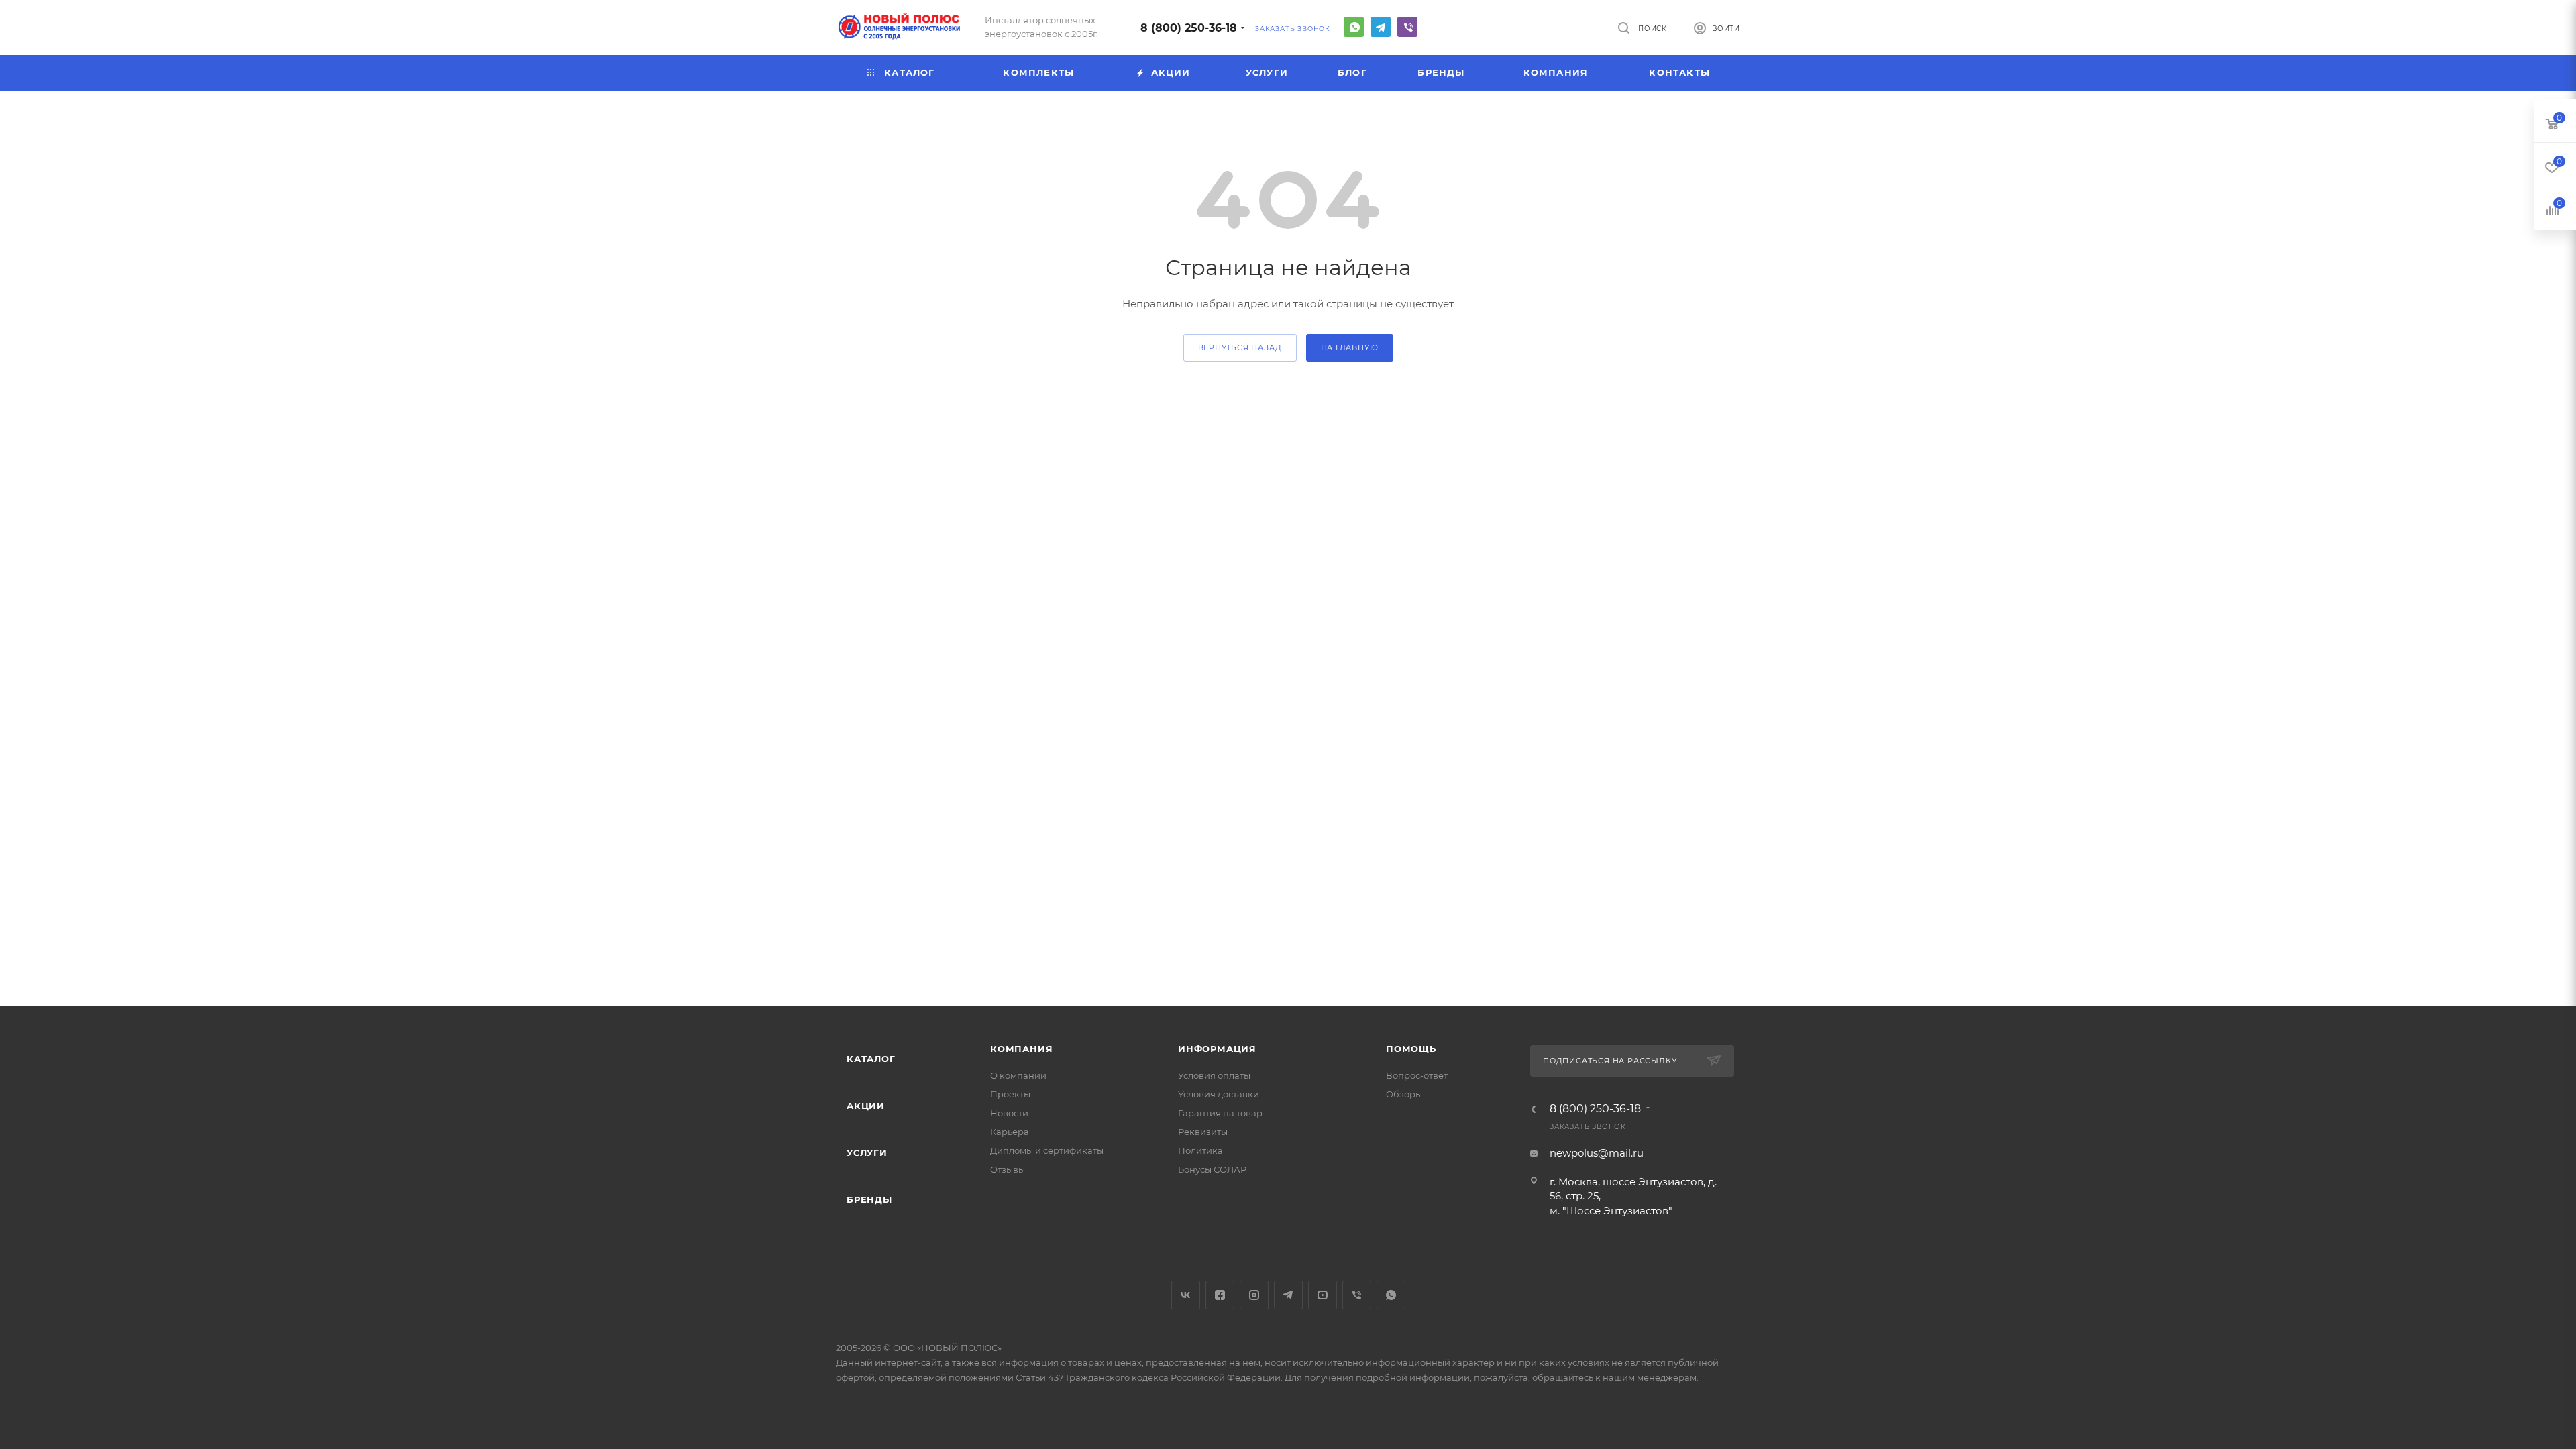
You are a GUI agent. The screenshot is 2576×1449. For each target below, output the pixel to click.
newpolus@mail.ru (1597, 1153)
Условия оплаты (1214, 1075)
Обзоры (1404, 1094)
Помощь (1411, 1049)
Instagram (1254, 1295)
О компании (1018, 1075)
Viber (1407, 27)
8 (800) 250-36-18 (1189, 28)
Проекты (1010, 1094)
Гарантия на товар (1220, 1113)
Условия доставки (1219, 1094)
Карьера (1010, 1132)
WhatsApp (1354, 27)
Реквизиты (1203, 1132)
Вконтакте (1186, 1295)
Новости (1009, 1113)
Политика (1200, 1150)
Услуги (867, 1152)
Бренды (869, 1199)
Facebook (1220, 1295)
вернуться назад (1240, 347)
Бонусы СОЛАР (1212, 1169)
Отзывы (1008, 1169)
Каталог (871, 1059)
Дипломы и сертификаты (1047, 1150)
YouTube (1323, 1295)
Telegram (1381, 27)
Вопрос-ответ (1417, 1075)
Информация (1217, 1049)
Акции (866, 1106)
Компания (1021, 1049)
